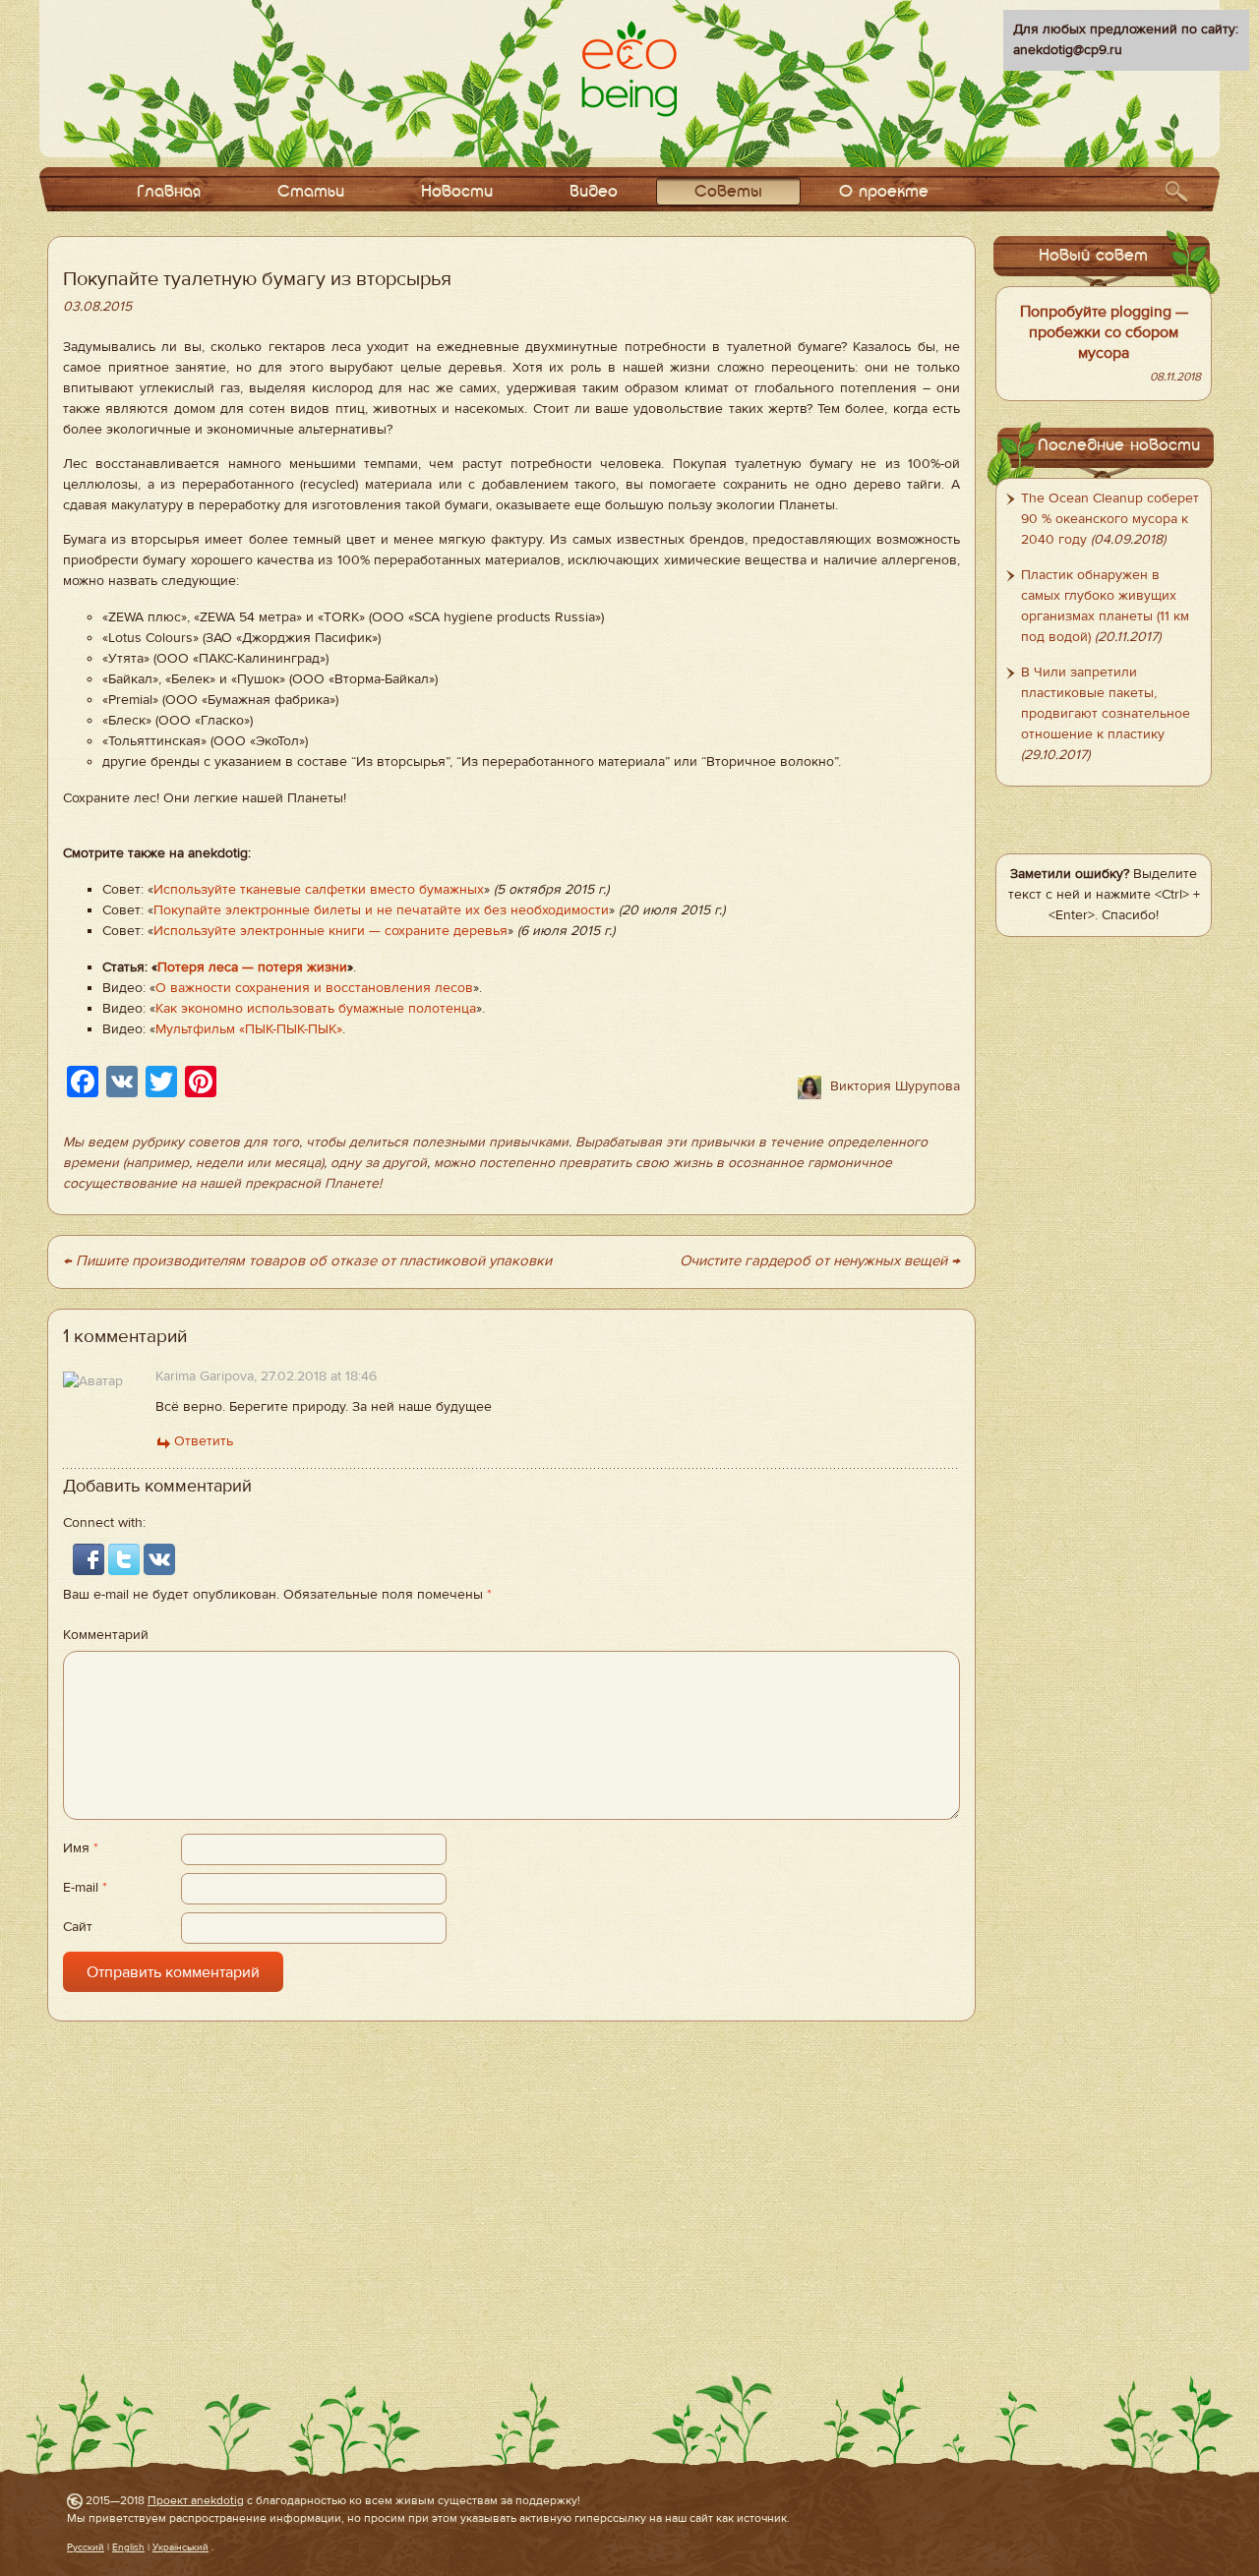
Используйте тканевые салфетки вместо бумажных (319, 890)
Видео (594, 192)
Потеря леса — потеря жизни (252, 967)
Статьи (311, 192)
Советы (728, 192)
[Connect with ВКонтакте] (159, 1558)
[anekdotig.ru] (629, 69)
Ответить (204, 1441)
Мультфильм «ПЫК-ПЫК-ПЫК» (249, 1029)
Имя (81, 1848)
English (128, 2547)
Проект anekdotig (196, 2500)
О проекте (884, 192)
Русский (86, 2547)
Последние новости (1119, 446)
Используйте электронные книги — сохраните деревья (330, 931)
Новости (457, 192)
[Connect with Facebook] (90, 1558)
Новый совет (1093, 256)
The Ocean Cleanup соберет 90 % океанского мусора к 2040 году (1110, 519)
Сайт (78, 1927)
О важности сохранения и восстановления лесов (314, 988)
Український (180, 2547)
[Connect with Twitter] (126, 1558)
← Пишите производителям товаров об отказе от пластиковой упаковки (307, 1261)
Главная (169, 192)
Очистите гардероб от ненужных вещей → (820, 1261)
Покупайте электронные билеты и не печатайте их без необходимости (381, 910)
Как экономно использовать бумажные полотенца (316, 1009)
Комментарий (106, 1635)
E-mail (85, 1888)
